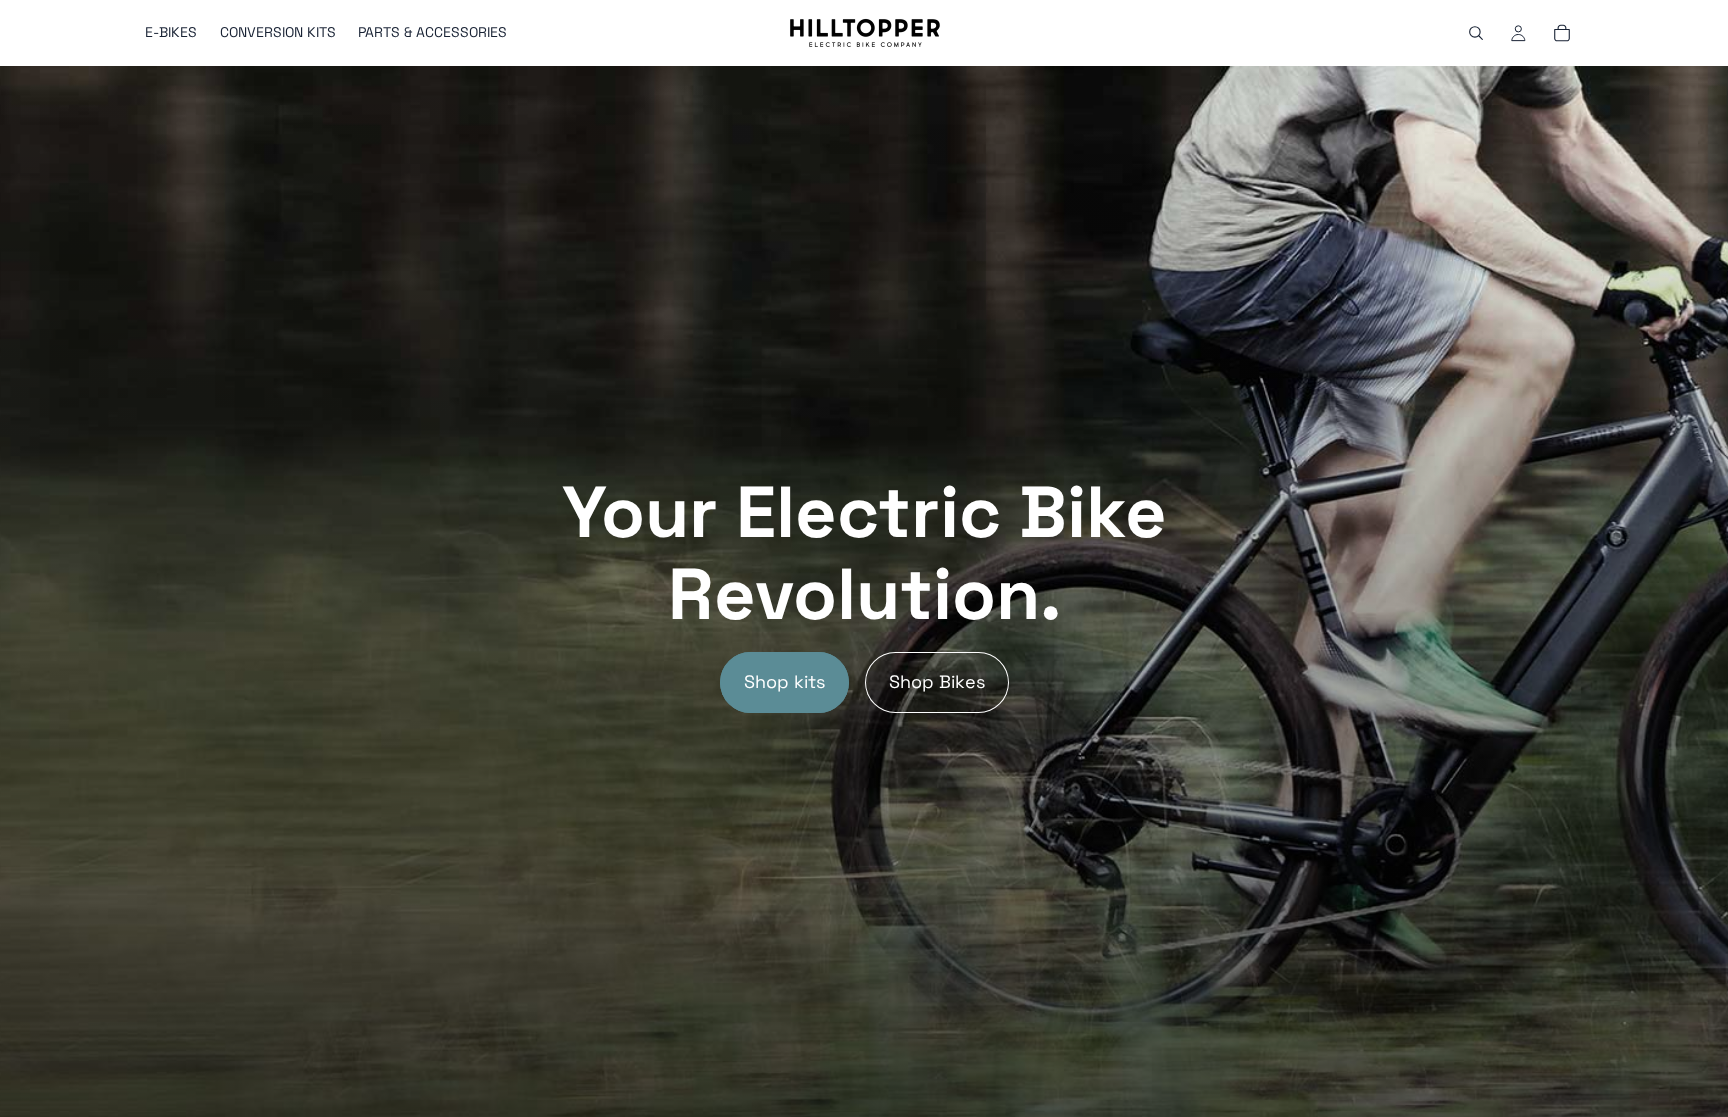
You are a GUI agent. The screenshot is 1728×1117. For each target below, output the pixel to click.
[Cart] (1562, 33)
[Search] (1476, 33)
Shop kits (784, 681)
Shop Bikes (937, 681)
